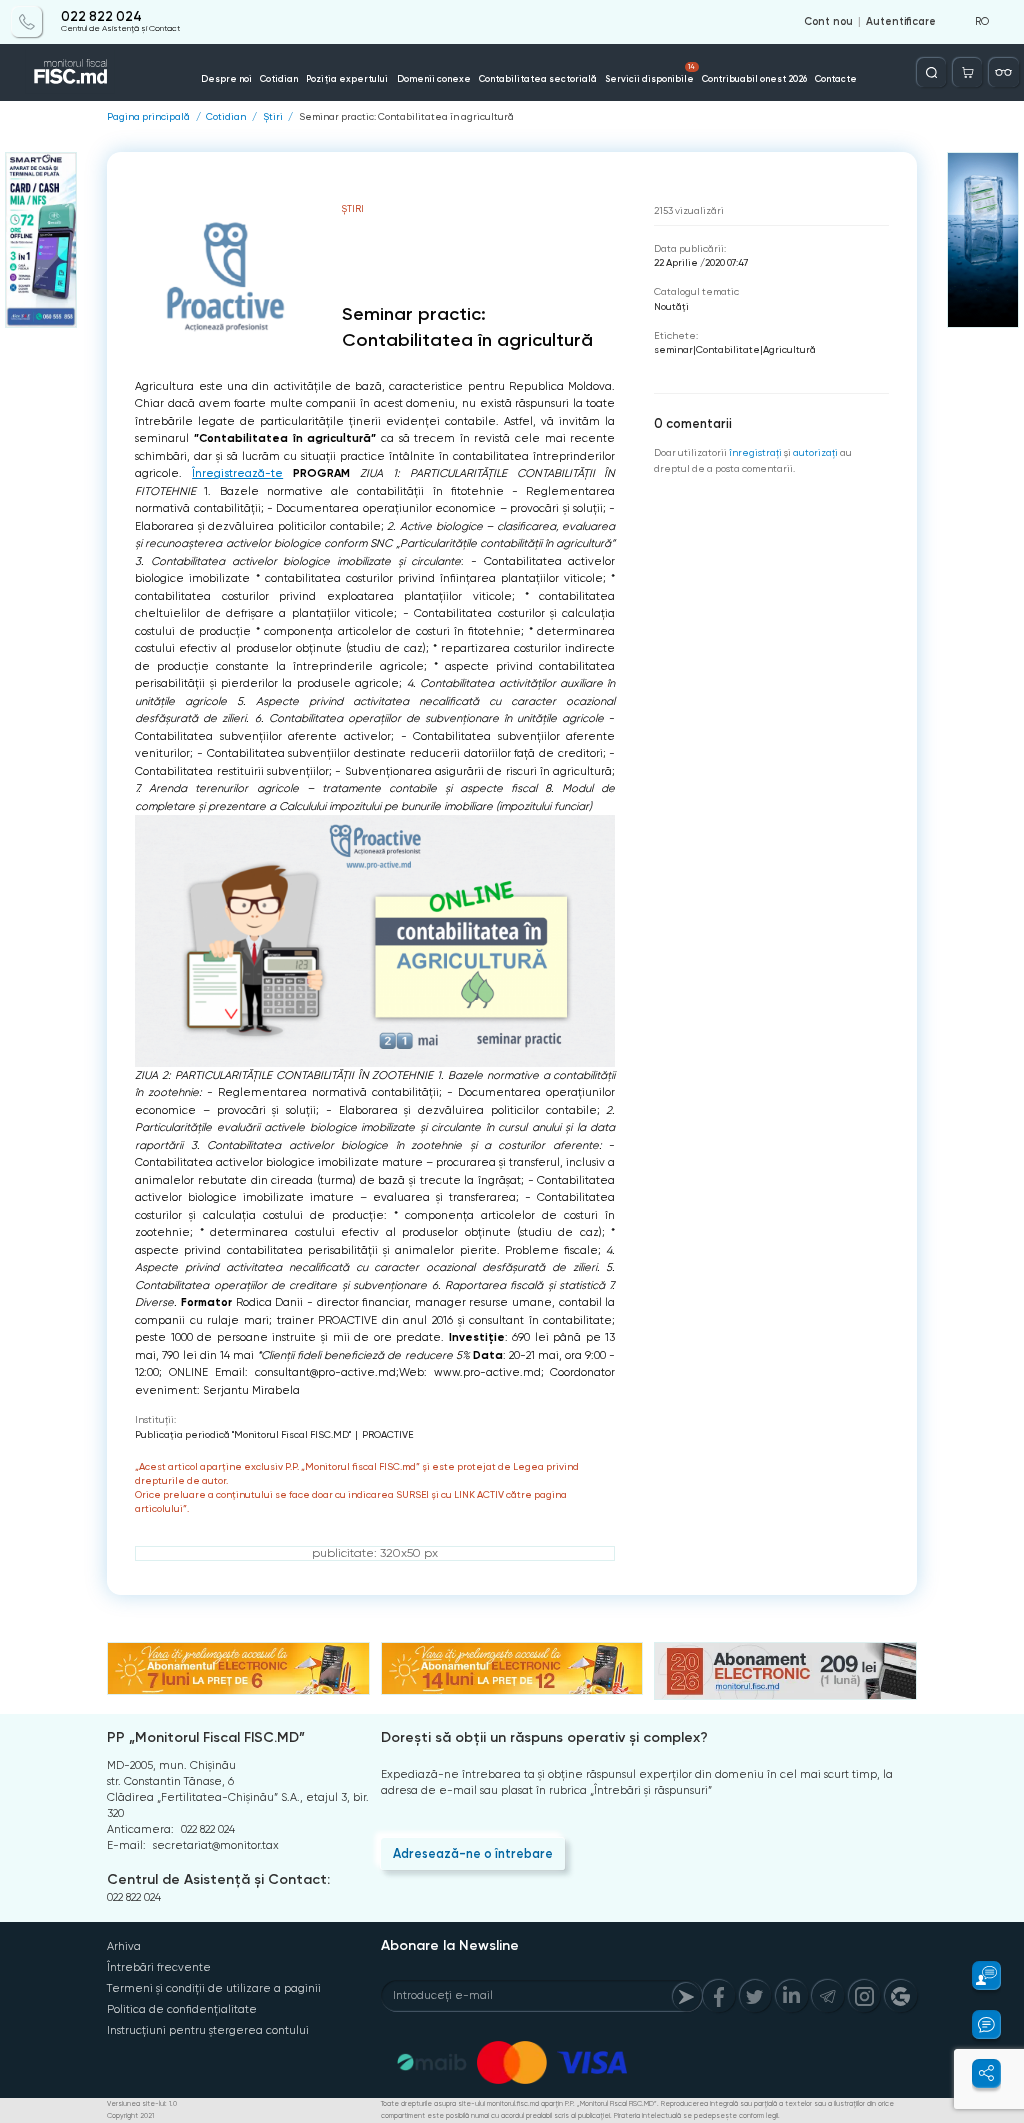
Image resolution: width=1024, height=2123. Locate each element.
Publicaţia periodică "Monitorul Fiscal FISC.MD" (243, 1434)
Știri (273, 117)
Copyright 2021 (130, 2116)
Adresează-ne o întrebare (473, 1853)
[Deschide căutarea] (931, 72)
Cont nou (828, 22)
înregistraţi (755, 452)
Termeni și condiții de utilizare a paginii (214, 1988)
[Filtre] (1003, 72)
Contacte (836, 78)
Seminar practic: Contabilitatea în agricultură (406, 117)
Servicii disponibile (650, 73)
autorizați (815, 452)
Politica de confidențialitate (182, 2009)
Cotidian (279, 78)
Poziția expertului (347, 78)
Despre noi (226, 78)
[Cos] (967, 72)
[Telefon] (26, 21)
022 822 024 (101, 17)
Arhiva (124, 1946)
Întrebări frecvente (159, 1967)
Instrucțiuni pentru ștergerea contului (208, 2030)
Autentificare (901, 22)
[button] (977, 1975)
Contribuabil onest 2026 (754, 78)
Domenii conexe (434, 78)
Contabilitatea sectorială (538, 78)
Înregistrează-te (237, 473)
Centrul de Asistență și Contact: (218, 1879)
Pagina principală (148, 117)
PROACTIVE (387, 1434)
